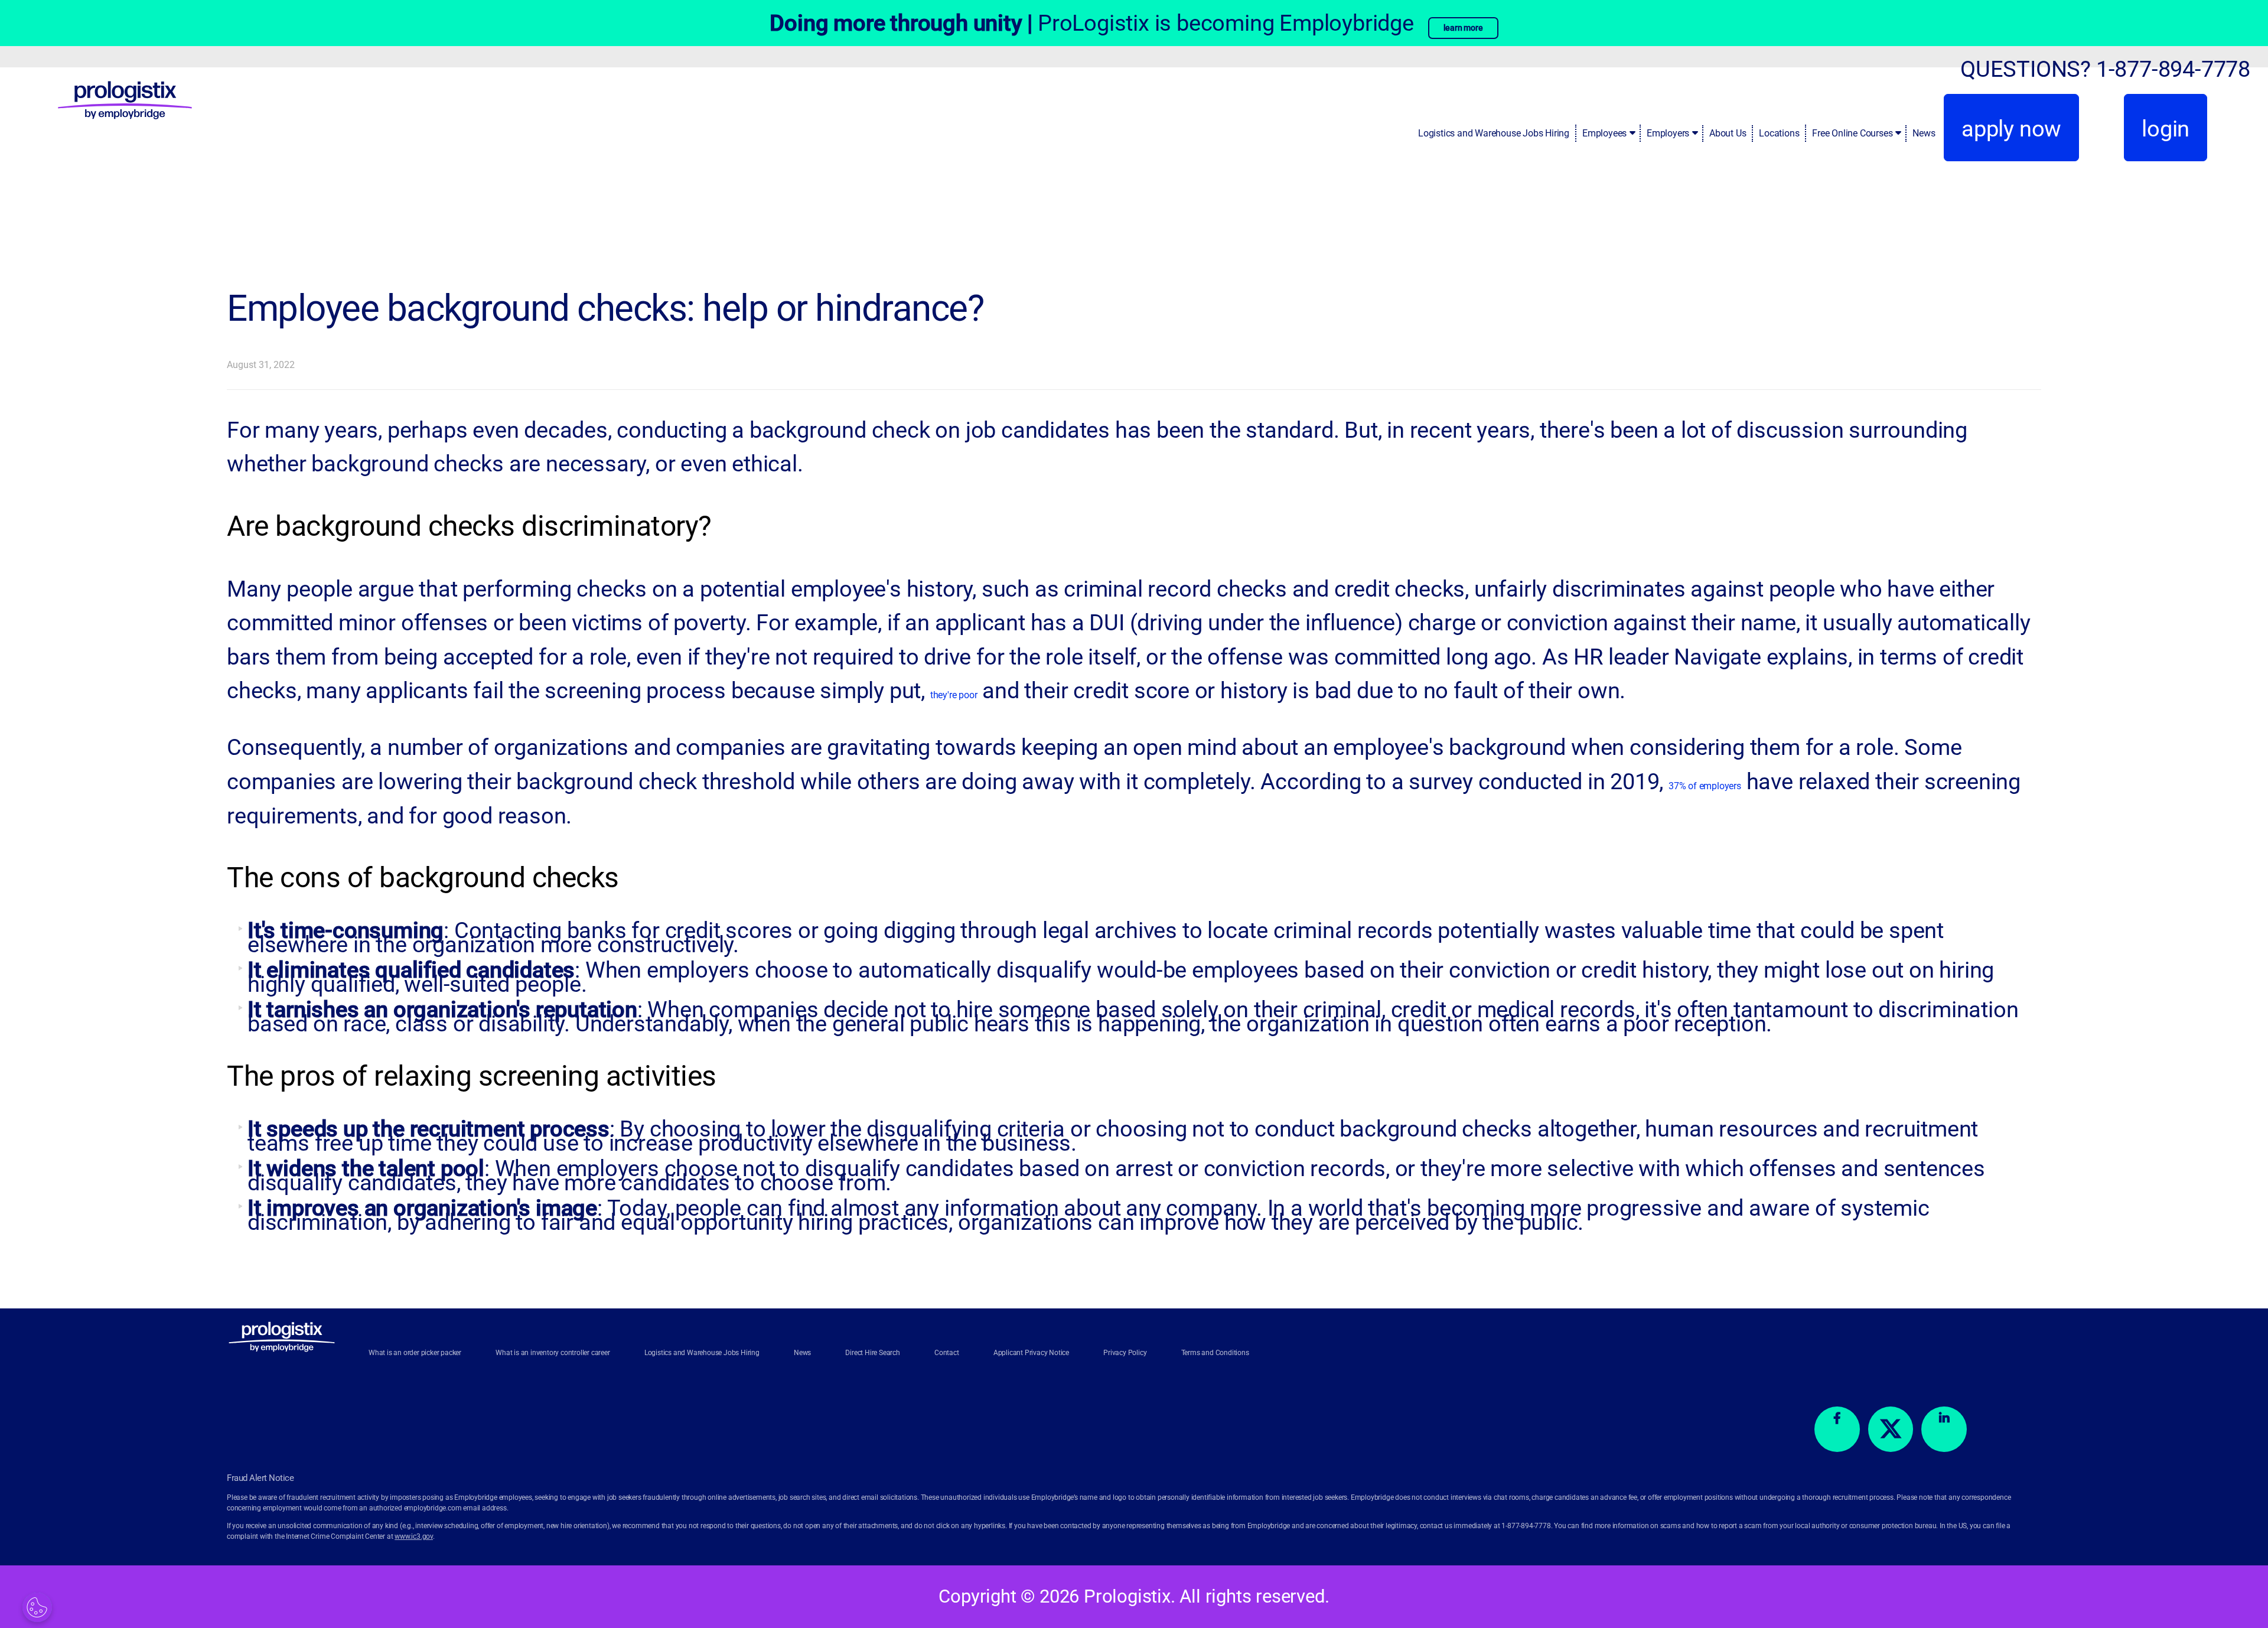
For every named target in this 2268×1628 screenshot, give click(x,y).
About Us (1728, 133)
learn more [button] (1463, 28)
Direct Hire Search (872, 1353)
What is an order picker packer (415, 1353)
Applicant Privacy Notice (1031, 1353)
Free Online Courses (1852, 133)
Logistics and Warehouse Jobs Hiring (1494, 133)
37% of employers (1705, 786)
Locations (1779, 133)
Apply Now (2011, 128)
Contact (947, 1353)
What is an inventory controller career (553, 1353)
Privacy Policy (1125, 1353)
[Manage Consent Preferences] (37, 1607)
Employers (1668, 133)
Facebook (1837, 1429)
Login (2166, 128)
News (1924, 133)
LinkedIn (1944, 1429)
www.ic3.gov (414, 1536)
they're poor (954, 695)
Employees (1604, 133)
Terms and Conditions (1215, 1353)
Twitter (1891, 1429)
